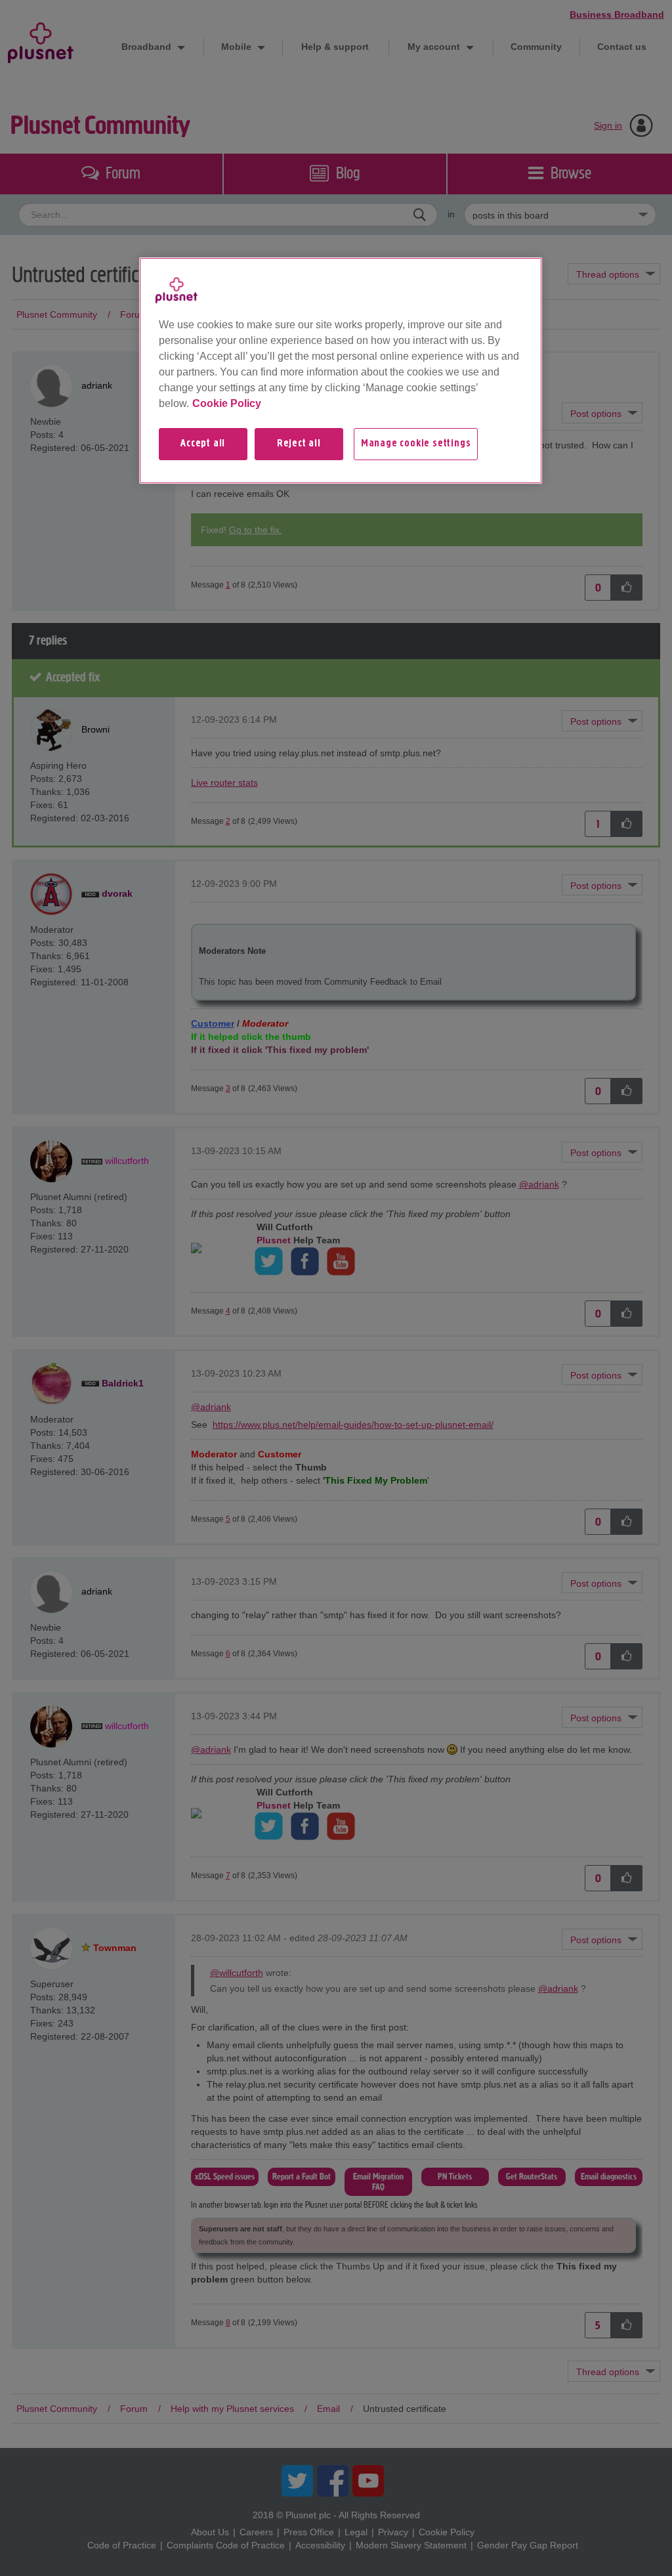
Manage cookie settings (416, 444)
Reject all (299, 444)
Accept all (203, 444)
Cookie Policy (227, 403)
